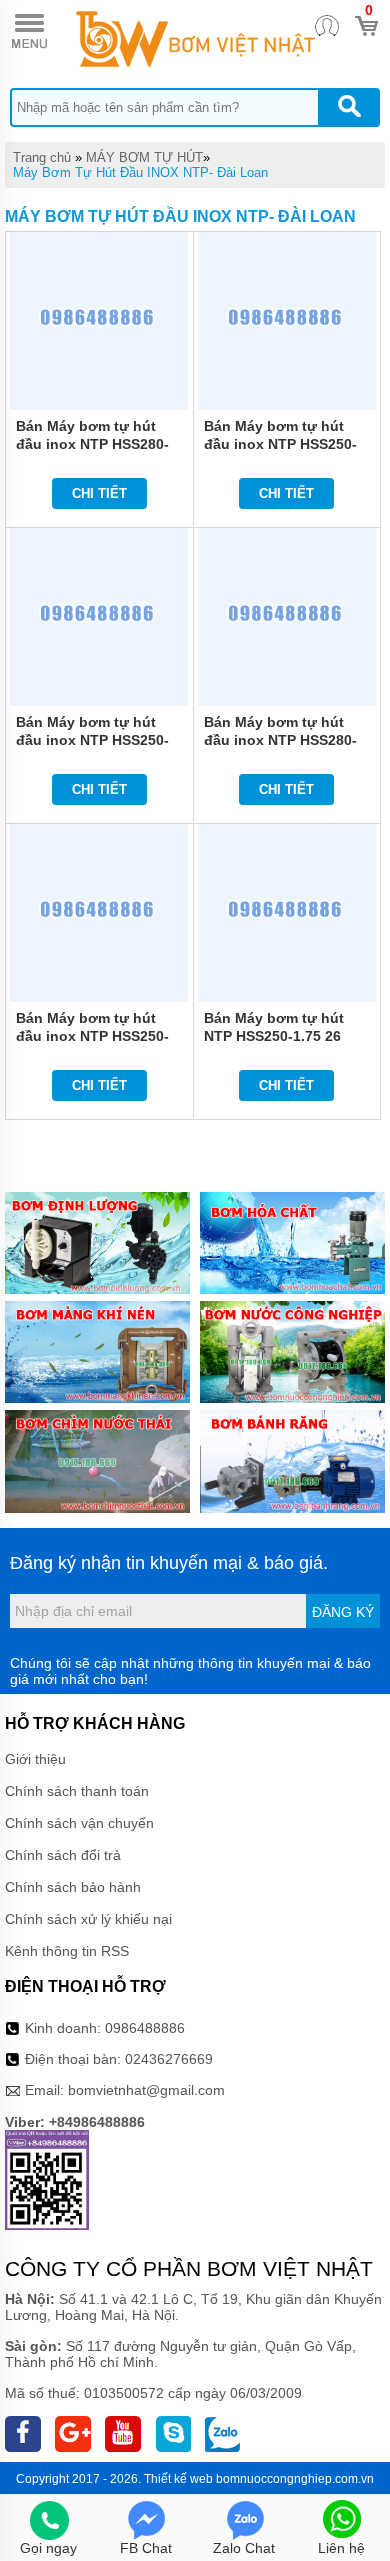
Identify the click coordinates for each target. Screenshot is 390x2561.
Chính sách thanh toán (77, 1791)
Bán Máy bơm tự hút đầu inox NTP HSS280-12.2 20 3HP (92, 444)
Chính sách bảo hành (73, 1887)
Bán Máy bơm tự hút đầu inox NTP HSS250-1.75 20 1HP (92, 740)
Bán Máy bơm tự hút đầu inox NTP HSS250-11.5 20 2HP (280, 444)
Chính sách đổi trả (63, 1855)
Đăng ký (343, 1612)
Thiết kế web (178, 2479)
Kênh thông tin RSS (67, 1951)
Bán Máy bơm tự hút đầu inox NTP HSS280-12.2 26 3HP (280, 740)
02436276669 (169, 2059)
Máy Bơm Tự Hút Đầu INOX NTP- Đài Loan (140, 172)
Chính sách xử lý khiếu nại (88, 1919)
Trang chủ (42, 157)
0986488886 (145, 2028)
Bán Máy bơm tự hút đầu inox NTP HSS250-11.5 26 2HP (92, 1036)
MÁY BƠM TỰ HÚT (144, 157)
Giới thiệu (35, 1759)
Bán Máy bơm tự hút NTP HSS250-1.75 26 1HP (274, 1036)
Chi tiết (99, 493)
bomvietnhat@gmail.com (146, 2090)
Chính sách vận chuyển (79, 1823)
